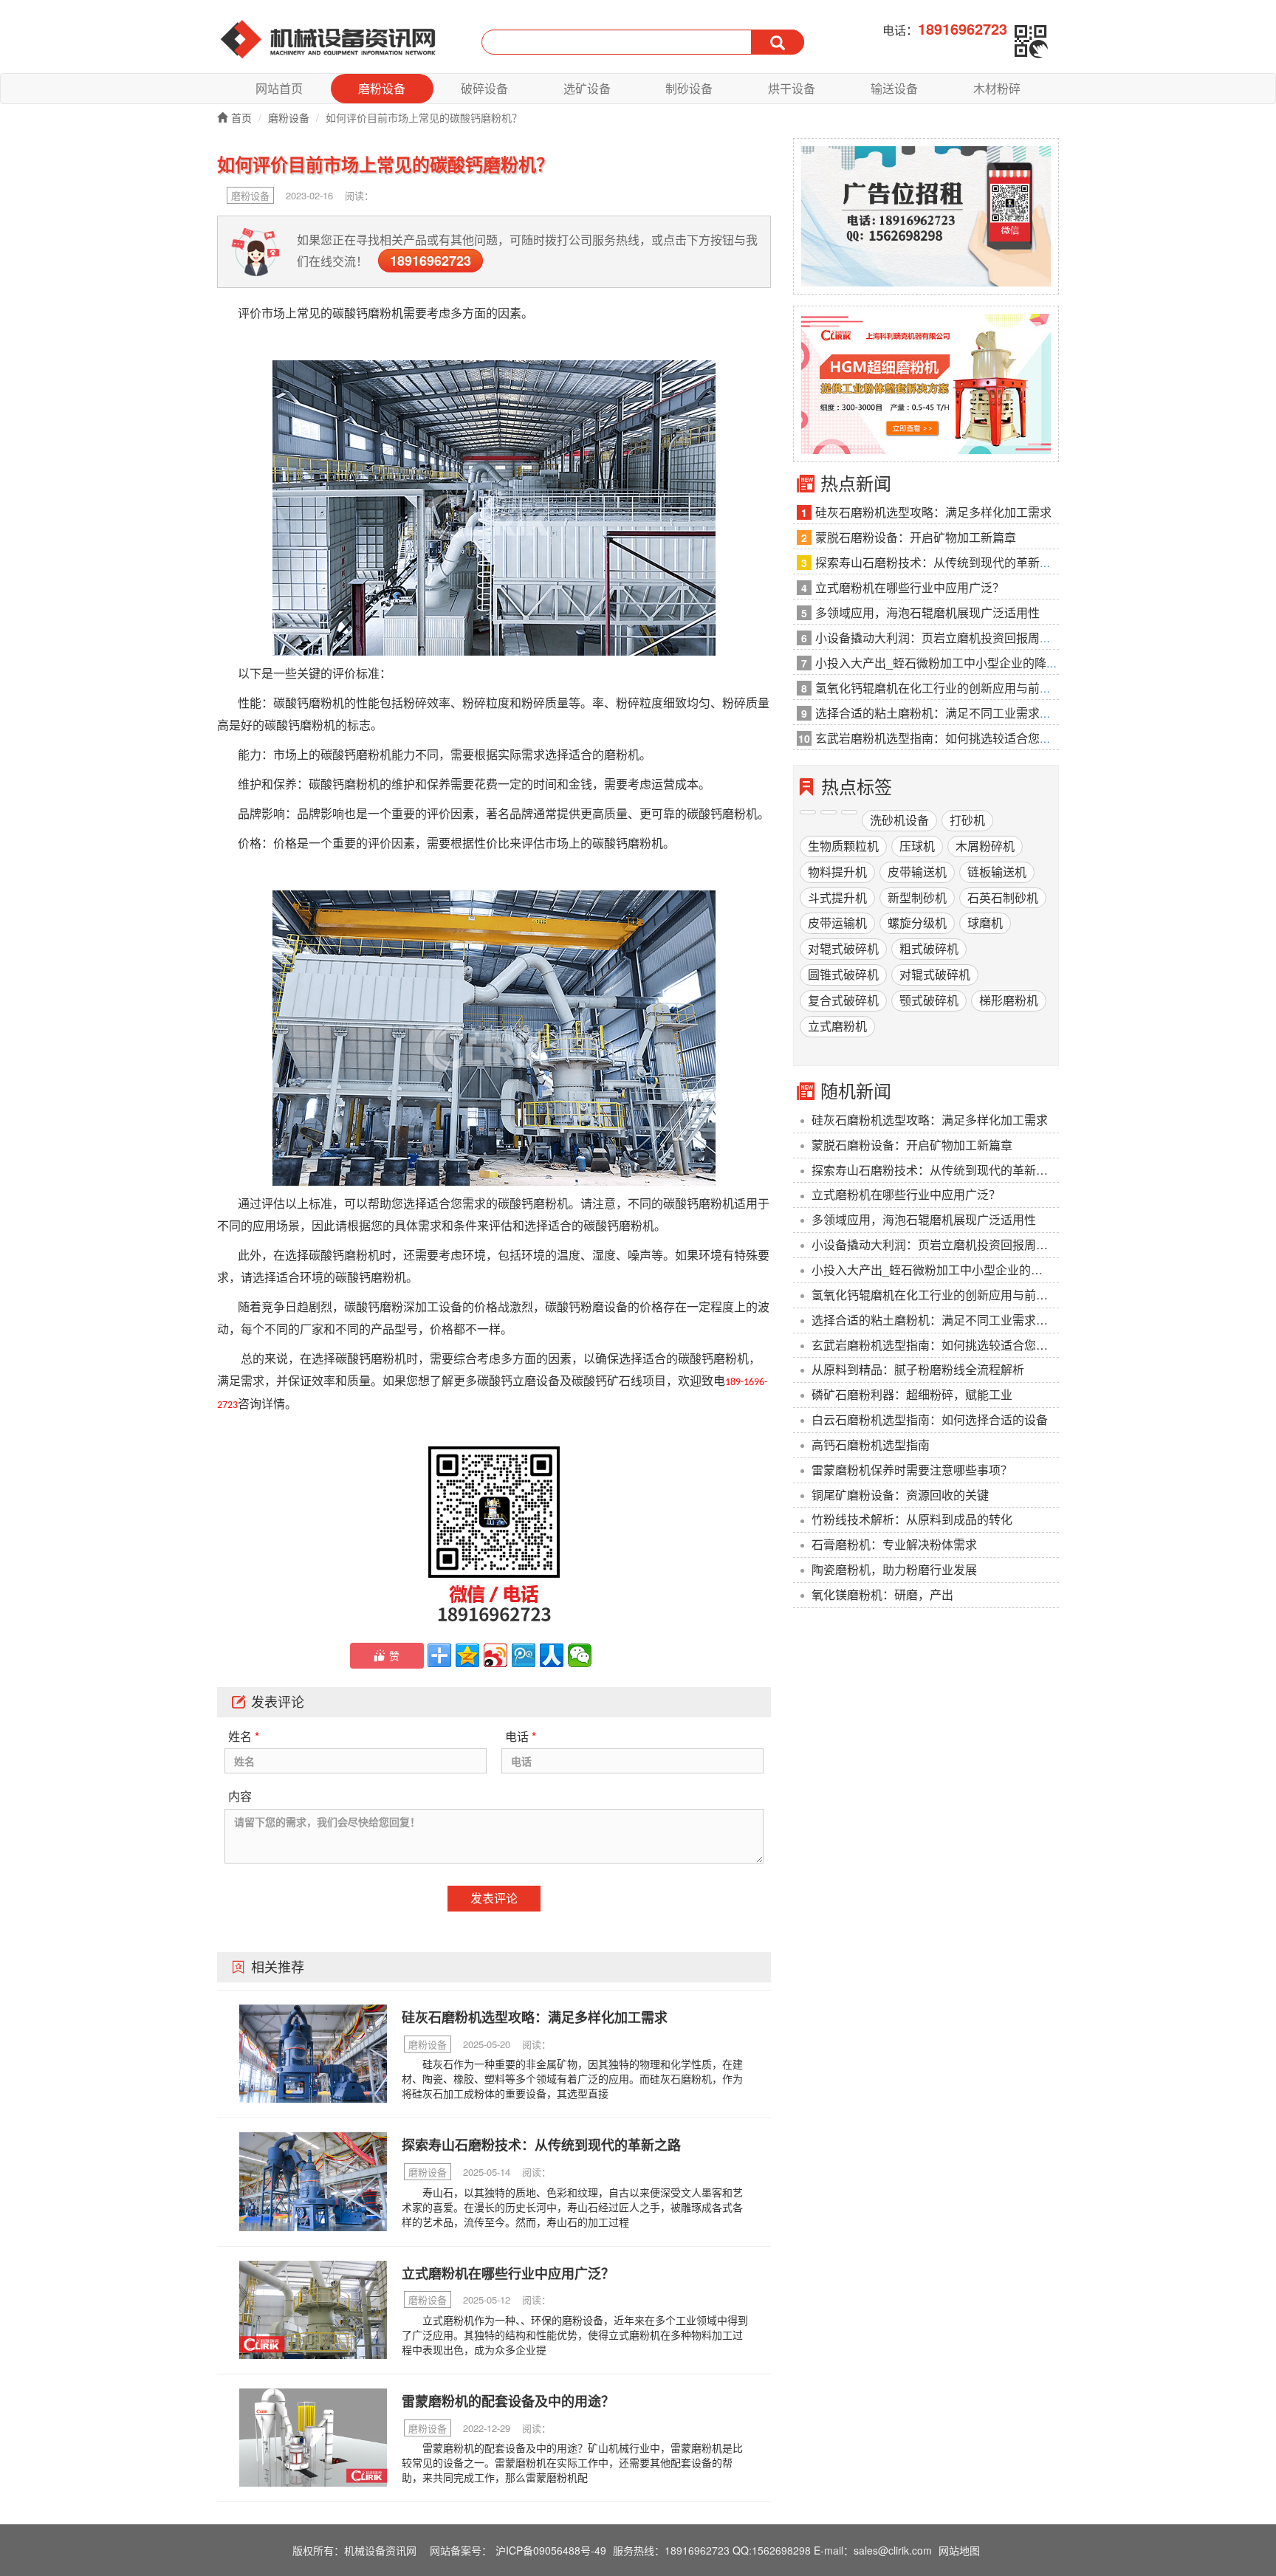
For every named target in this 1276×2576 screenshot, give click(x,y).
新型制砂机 (917, 897)
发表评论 (494, 1898)
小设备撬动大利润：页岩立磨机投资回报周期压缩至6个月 (935, 1244)
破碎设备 (484, 88)
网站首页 (279, 88)
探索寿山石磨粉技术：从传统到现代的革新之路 (935, 1170)
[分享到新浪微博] (495, 1655)
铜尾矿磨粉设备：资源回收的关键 (900, 1495)
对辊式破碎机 (843, 948)
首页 (241, 117)
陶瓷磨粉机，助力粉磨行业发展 (894, 1569)
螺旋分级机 (917, 923)
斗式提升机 (837, 897)
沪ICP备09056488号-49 (551, 2550)
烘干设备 (792, 88)
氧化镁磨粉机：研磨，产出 (882, 1594)
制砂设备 (689, 88)
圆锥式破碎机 (843, 974)
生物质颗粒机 (843, 846)
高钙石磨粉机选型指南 (871, 1445)
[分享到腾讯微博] (524, 1655)
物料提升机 (837, 872)
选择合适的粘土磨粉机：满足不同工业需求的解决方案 (935, 1320)
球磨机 (985, 923)
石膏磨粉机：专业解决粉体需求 (894, 1544)
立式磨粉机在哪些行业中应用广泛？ (906, 1194)
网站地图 (959, 2550)
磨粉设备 (382, 88)
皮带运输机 (837, 923)
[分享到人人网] (552, 1655)
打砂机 (967, 820)
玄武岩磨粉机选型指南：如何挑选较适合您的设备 (935, 1345)
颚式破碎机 (929, 1000)
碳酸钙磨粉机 (368, 313)
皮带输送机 (917, 872)
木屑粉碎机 (985, 846)
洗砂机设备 (899, 820)
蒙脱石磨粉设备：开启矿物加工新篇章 (912, 1145)
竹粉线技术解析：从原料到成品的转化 (912, 1519)
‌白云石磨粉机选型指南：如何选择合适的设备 (930, 1419)
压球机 (917, 846)
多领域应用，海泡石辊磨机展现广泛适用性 (924, 1219)
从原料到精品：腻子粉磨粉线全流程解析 (918, 1369)
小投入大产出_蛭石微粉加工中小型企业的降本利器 (935, 1270)
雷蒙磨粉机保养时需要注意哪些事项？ (912, 1470)
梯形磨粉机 (1009, 1000)
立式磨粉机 (837, 1026)
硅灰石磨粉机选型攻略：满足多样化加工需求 (930, 1120)
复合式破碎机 (843, 1000)
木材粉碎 (997, 88)
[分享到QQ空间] (467, 1655)
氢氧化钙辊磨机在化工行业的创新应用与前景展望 (935, 1295)
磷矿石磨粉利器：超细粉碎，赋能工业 (912, 1394)
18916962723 (431, 261)
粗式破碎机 (929, 948)
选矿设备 (587, 88)
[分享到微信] (580, 1655)
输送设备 (894, 88)
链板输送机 (997, 872)
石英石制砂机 (1003, 897)
